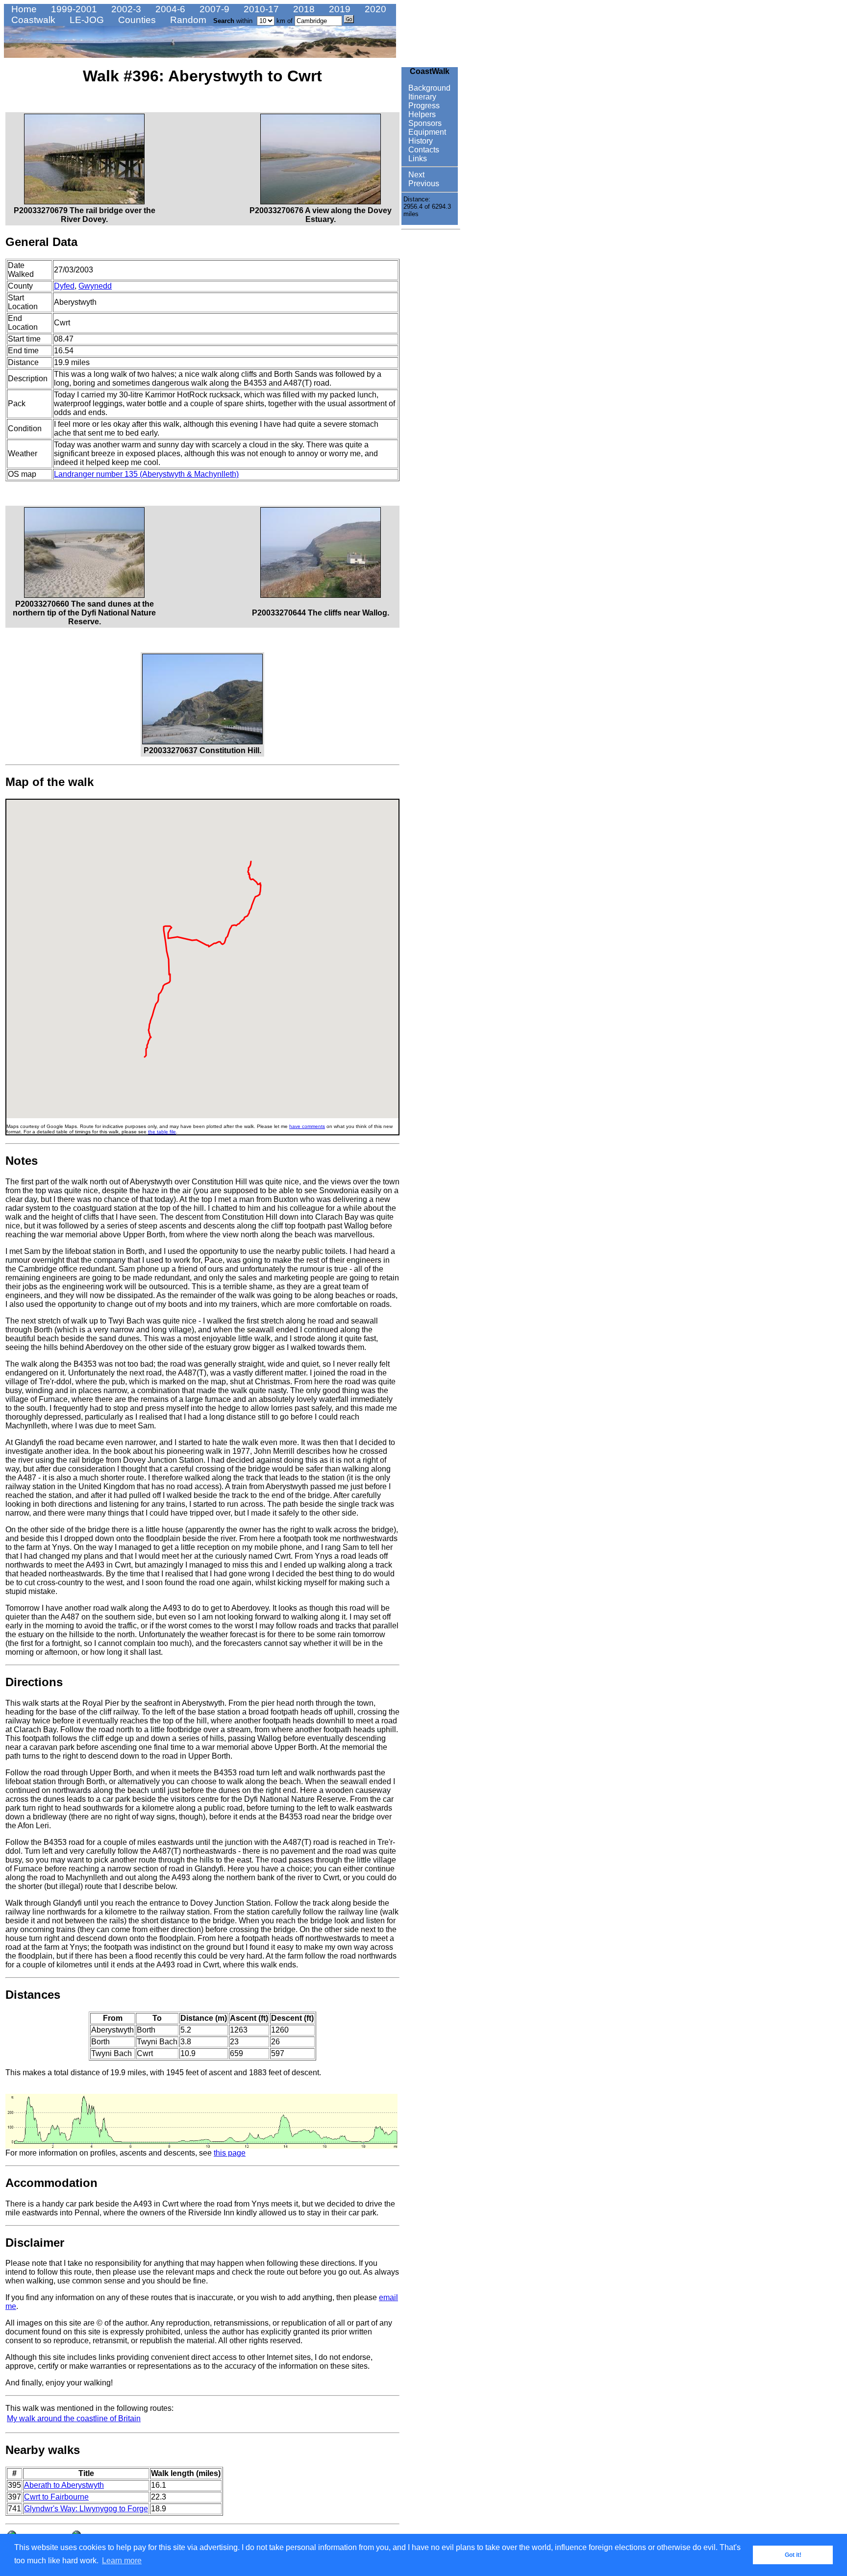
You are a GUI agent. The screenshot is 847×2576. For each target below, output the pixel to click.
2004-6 (169, 9)
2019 (338, 9)
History (420, 141)
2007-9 (213, 9)
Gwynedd (95, 286)
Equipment (426, 132)
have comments (307, 1126)
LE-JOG (86, 20)
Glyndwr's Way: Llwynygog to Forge (86, 2509)
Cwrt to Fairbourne (56, 2497)
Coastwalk (32, 20)
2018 (303, 9)
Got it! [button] (793, 2555)
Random (187, 20)
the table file (162, 1132)
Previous (423, 184)
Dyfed (64, 286)
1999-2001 (73, 9)
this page (230, 2153)
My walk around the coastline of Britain (74, 2418)
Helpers (421, 114)
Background (428, 88)
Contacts (423, 150)
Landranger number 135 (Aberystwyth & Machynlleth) (146, 474)
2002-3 (125, 9)
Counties (136, 20)
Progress (423, 106)
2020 (374, 9)
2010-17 (260, 9)
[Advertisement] (431, 381)
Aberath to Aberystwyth (64, 2485)
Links (417, 159)
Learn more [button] (122, 2561)
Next (415, 175)
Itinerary (421, 97)
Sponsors (424, 123)
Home (23, 9)
